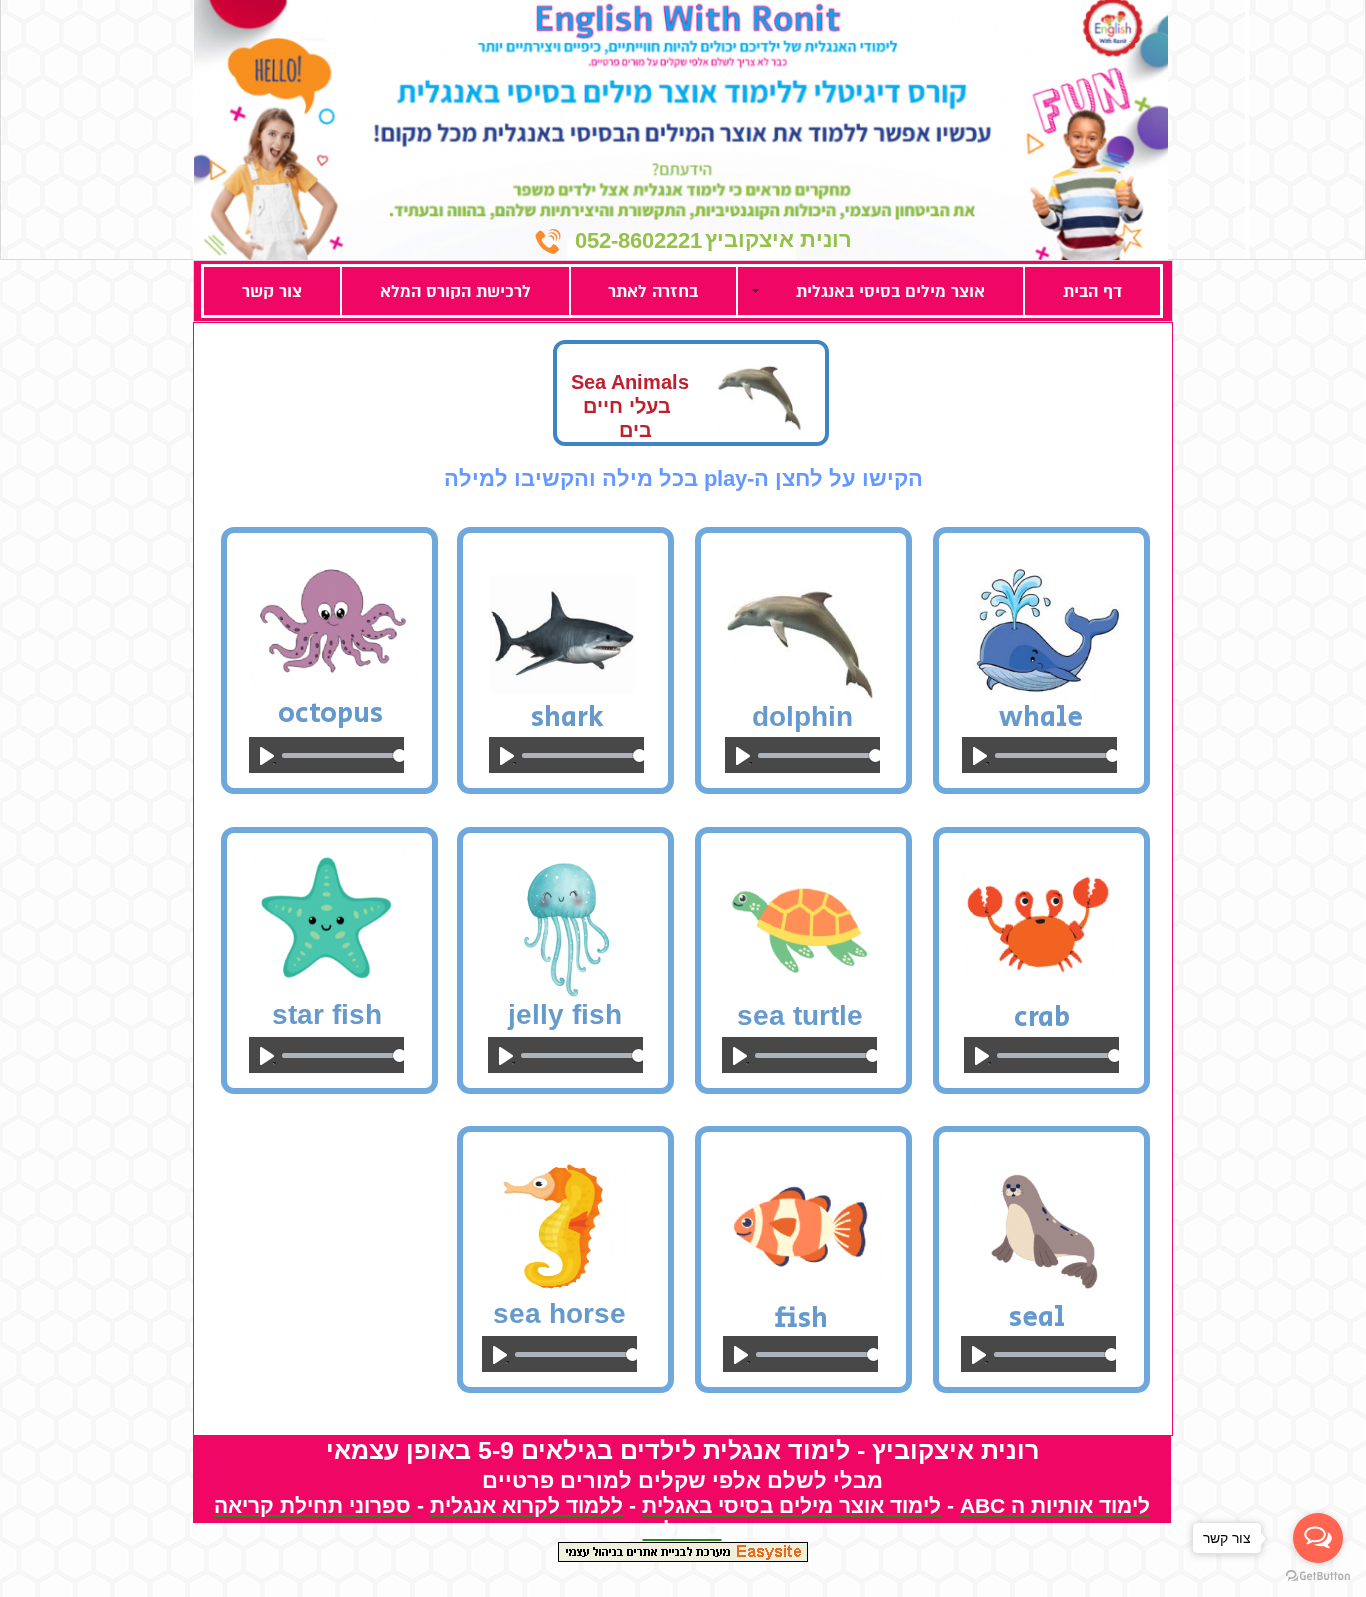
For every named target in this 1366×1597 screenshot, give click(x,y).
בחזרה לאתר (653, 291)
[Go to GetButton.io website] (1318, 1576)
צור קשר (272, 291)
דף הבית (1092, 291)
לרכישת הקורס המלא (455, 291)
